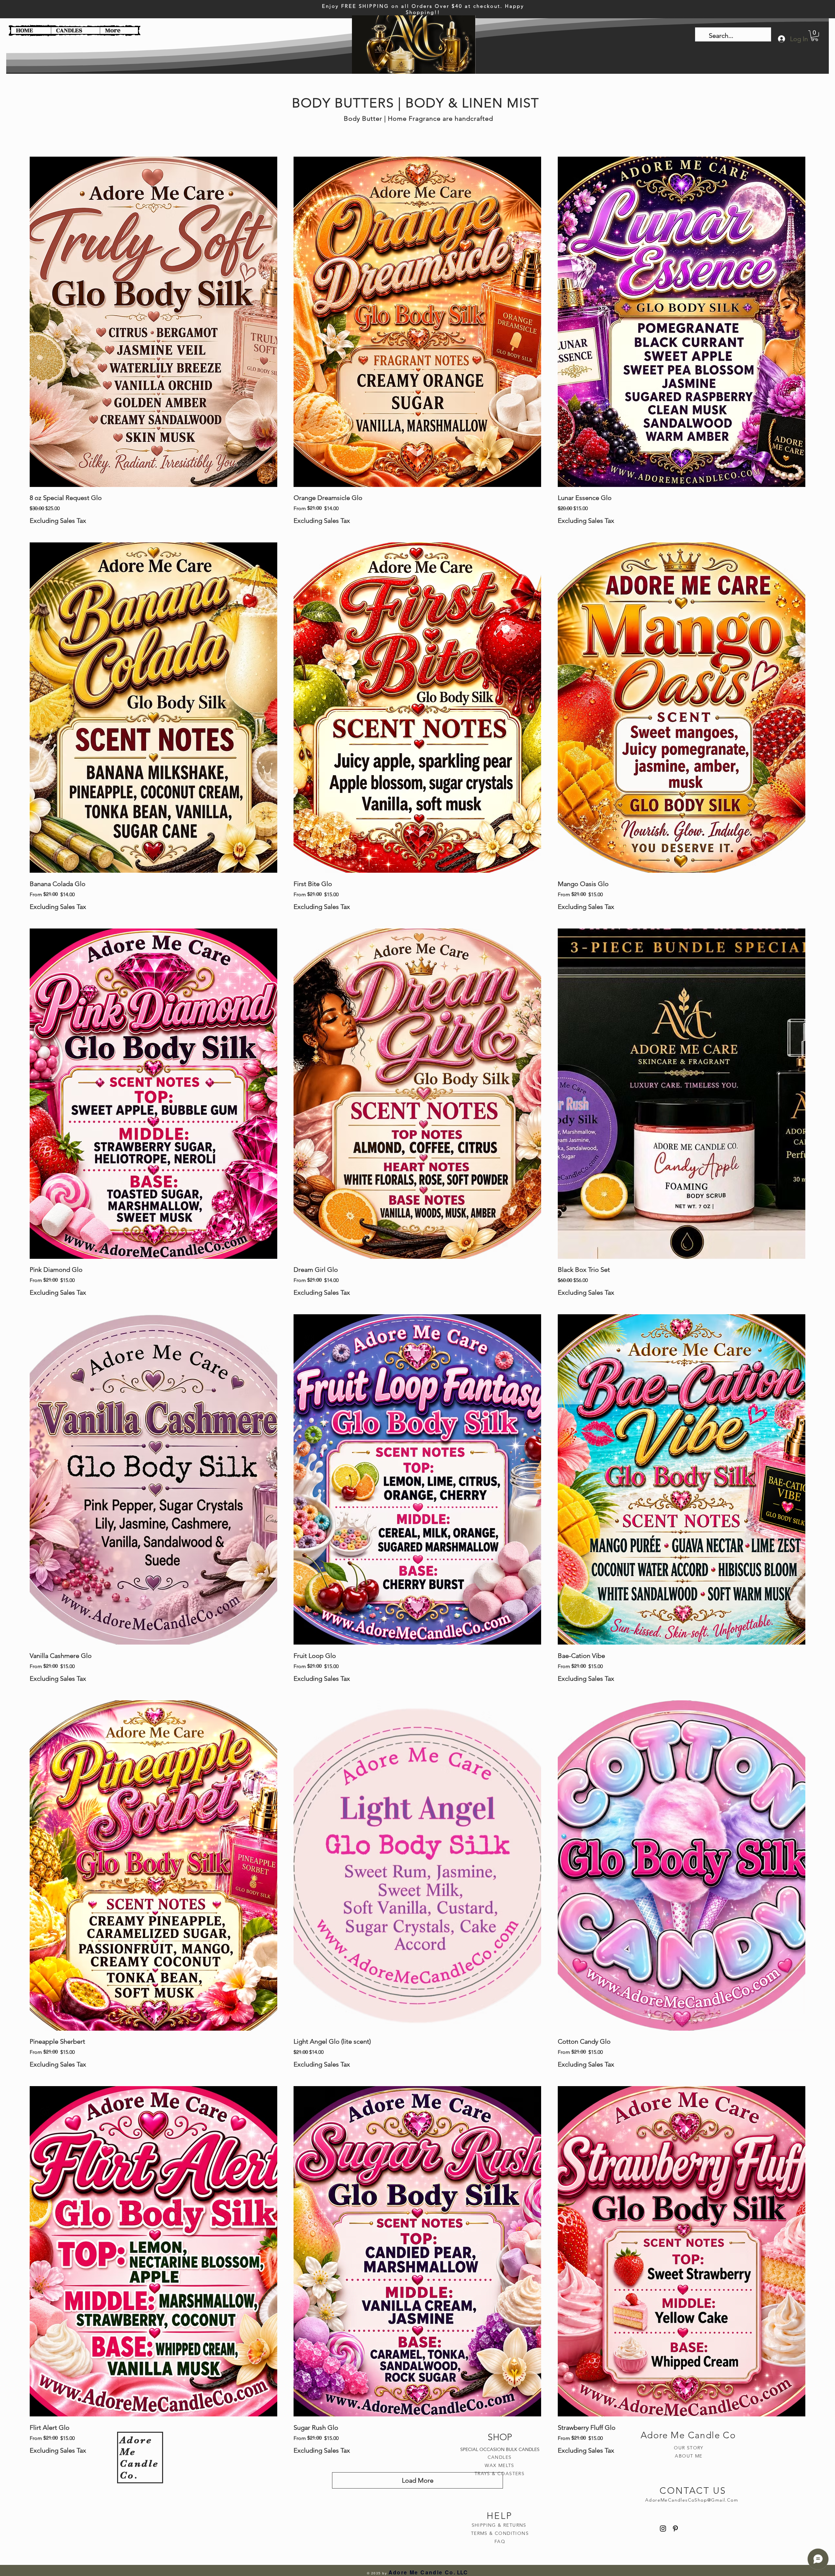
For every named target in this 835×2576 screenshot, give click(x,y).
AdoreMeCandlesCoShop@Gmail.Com (692, 2500)
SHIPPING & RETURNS (500, 2525)
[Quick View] (153, 322)
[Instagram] (663, 2529)
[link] (815, 36)
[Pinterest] (675, 2529)
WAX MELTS (500, 2465)
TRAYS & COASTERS (500, 2474)
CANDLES (500, 2457)
